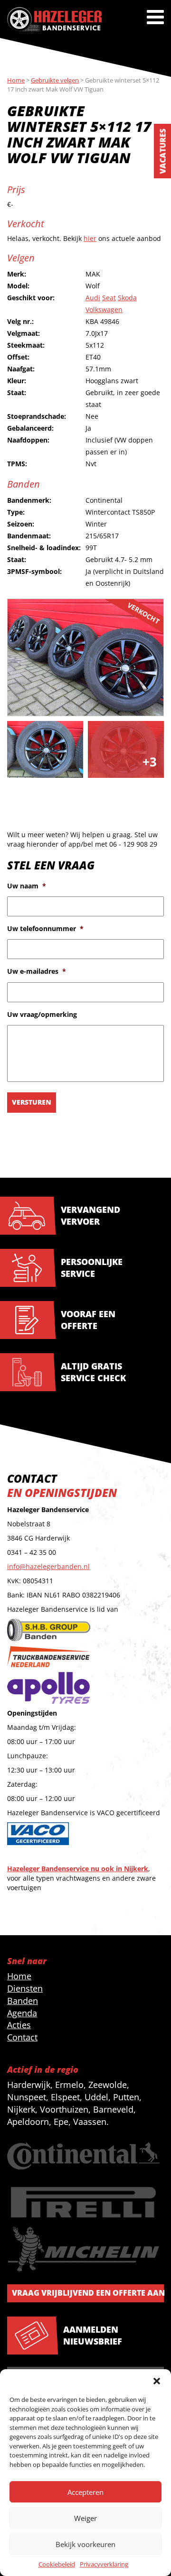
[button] (157, 2381)
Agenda (22, 2013)
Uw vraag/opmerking (42, 1015)
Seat (109, 298)
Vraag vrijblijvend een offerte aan (88, 2293)
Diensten (25, 1988)
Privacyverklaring (104, 2564)
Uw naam (27, 886)
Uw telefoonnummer (45, 929)
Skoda (127, 298)
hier (90, 238)
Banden (23, 2001)
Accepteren (85, 2492)
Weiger (85, 2518)
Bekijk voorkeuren (85, 2544)
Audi (93, 298)
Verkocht (143, 613)
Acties (19, 2025)
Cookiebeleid (57, 2564)
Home (19, 1976)
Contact (22, 2037)
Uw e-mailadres (37, 971)
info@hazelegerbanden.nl (48, 1566)
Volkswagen (104, 309)
